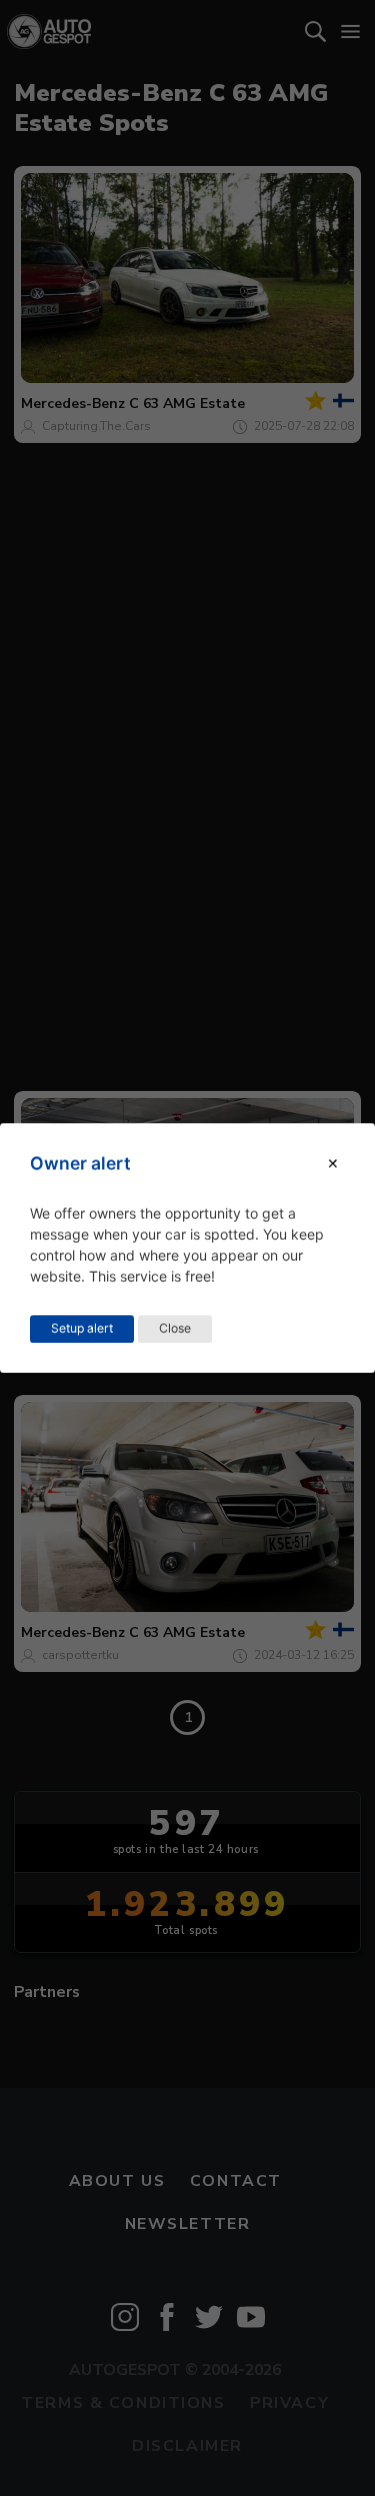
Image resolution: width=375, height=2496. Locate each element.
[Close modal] (333, 1163)
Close (175, 1328)
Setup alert (82, 1328)
